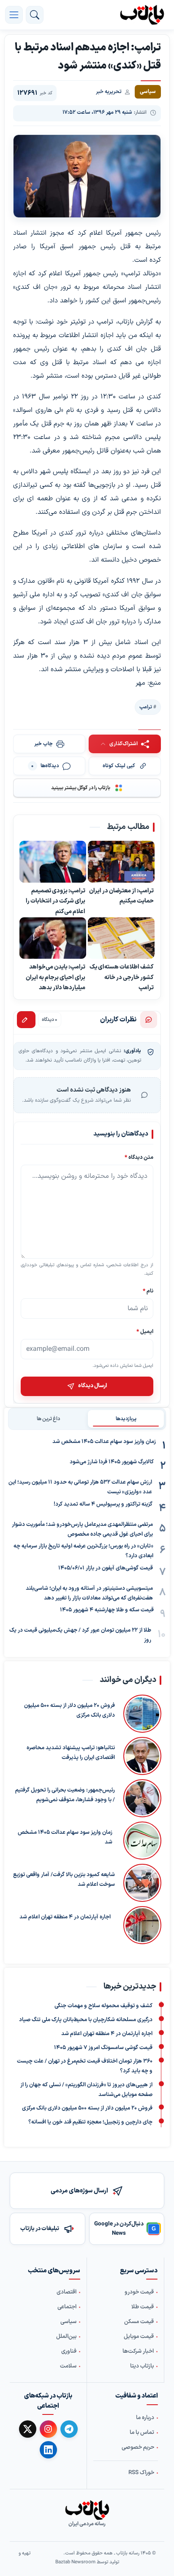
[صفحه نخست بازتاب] (87, 2510)
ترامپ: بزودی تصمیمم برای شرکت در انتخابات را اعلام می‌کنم (56, 901)
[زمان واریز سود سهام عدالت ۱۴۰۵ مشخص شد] (141, 1841)
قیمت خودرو (139, 2292)
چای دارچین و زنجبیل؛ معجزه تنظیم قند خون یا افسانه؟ (90, 2122)
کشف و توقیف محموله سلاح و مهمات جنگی (103, 2006)
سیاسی (68, 2322)
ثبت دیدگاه (26, 1020)
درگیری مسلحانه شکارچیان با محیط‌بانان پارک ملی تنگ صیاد (86, 2020)
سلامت (68, 2366)
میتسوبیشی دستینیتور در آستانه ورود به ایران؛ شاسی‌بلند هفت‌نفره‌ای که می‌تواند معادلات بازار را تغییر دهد (89, 1593)
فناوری (69, 2351)
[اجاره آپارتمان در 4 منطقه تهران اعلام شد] (140, 1925)
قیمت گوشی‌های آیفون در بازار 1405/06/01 (106, 1568)
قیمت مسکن (139, 2322)
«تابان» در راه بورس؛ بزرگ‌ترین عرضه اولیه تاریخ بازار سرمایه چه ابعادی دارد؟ (83, 1551)
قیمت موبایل (139, 2337)
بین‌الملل (66, 2337)
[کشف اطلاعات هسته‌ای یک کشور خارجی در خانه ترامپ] (121, 938)
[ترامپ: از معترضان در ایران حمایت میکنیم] (121, 862)
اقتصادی (67, 2292)
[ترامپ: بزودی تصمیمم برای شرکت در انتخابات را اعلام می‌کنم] (53, 862)
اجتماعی (67, 2307)
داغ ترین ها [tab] (48, 1419)
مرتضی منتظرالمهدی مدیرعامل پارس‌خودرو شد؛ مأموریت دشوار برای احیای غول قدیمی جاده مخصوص (82, 1529)
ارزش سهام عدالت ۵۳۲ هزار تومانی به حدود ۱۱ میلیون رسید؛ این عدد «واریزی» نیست (80, 1487)
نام (148, 1291)
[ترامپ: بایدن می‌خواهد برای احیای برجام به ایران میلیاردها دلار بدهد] (53, 938)
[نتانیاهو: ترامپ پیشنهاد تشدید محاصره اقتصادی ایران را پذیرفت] (142, 1756)
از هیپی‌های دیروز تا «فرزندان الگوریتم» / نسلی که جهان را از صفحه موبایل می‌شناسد (86, 2090)
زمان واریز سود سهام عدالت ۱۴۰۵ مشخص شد (104, 1442)
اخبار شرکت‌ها (138, 2351)
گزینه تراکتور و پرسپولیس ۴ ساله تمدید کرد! (103, 1504)
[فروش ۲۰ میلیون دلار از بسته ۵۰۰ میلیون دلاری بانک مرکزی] (142, 1714)
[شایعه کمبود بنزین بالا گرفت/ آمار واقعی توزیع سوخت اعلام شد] (142, 1883)
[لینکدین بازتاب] (48, 2450)
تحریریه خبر (109, 92)
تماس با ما (142, 2433)
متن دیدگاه (139, 1157)
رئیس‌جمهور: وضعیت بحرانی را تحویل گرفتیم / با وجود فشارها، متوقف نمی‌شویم (65, 1795)
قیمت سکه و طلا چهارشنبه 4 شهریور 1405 (107, 1610)
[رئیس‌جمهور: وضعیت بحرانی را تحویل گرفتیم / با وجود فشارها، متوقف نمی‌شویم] (142, 1798)
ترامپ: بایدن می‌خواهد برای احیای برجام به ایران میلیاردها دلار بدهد (56, 977)
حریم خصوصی (138, 2447)
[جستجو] (35, 15)
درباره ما (145, 2418)
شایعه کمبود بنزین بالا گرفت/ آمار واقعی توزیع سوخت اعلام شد (64, 1880)
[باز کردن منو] (14, 15)
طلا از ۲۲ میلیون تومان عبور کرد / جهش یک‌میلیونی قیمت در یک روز (80, 1635)
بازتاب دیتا (142, 2366)
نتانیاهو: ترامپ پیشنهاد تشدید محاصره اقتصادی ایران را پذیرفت (71, 1753)
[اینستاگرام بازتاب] (48, 2429)
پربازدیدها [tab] (126, 1419)
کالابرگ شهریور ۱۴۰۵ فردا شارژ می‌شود (112, 1462)
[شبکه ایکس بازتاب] (28, 2429)
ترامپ (146, 707)
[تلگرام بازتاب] (69, 2429)
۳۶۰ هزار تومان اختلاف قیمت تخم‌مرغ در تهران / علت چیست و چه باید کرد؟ (85, 2066)
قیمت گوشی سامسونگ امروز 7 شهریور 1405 (103, 2048)
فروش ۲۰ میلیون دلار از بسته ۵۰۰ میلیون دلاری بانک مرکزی (69, 1710)
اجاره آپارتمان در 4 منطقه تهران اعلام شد (65, 1917)
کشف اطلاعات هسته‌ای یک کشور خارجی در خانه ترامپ (122, 977)
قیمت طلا (143, 2307)
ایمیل (145, 1332)
